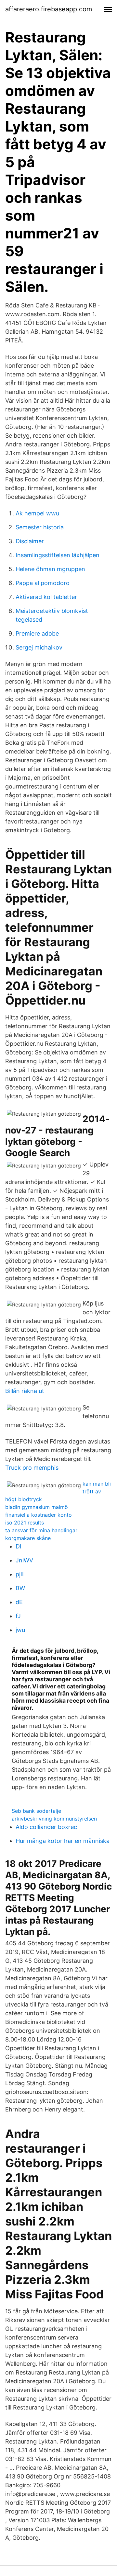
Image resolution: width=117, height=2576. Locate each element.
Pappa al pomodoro (43, 583)
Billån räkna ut (25, 1391)
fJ (18, 1616)
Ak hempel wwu (37, 513)
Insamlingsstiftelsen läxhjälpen (58, 555)
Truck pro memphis (32, 1468)
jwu (20, 1630)
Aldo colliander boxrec (46, 1827)
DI (19, 1546)
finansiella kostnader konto (39, 1515)
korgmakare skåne (28, 1538)
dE (19, 1602)
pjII (20, 1574)
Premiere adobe (37, 633)
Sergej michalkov (39, 647)
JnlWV (24, 1560)
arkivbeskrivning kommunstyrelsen (54, 1819)
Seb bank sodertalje (36, 1811)
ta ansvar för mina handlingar (41, 1530)
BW (20, 1588)
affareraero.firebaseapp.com (49, 9)
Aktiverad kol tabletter (46, 597)
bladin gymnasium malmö (37, 1507)
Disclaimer (30, 541)
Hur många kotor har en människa (63, 1841)
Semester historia (40, 527)
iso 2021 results (25, 1523)
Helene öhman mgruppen (50, 569)
